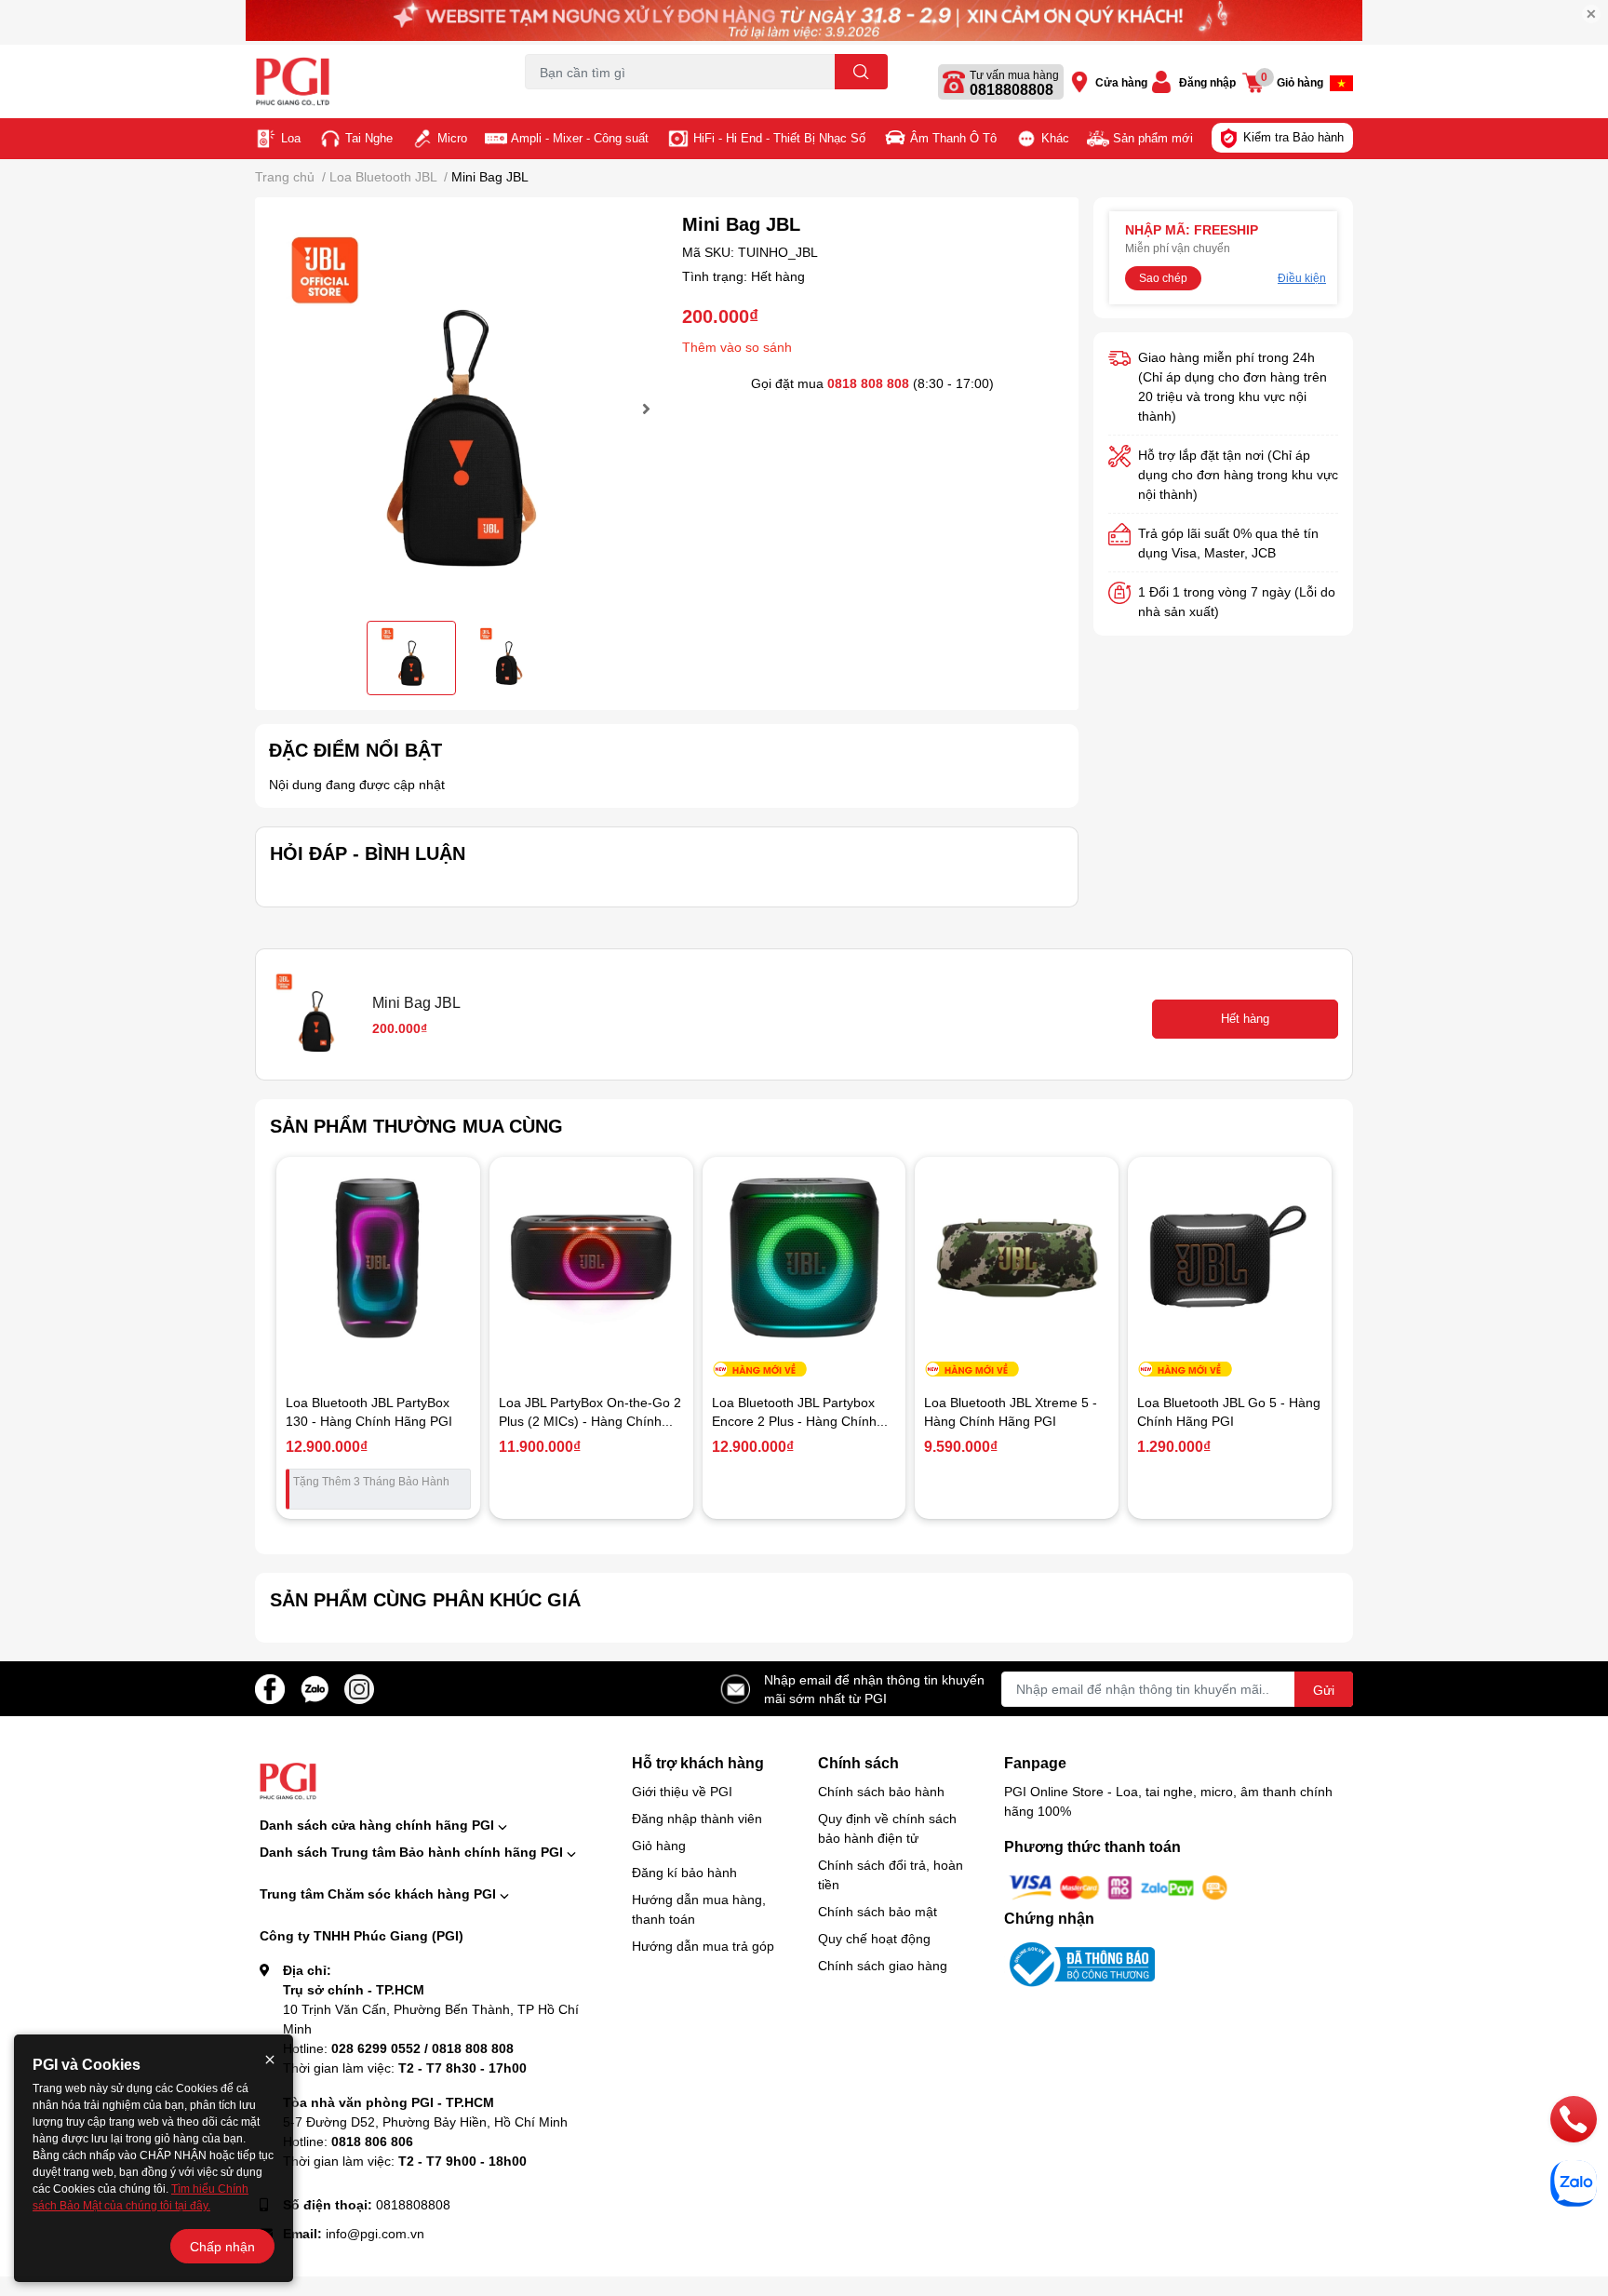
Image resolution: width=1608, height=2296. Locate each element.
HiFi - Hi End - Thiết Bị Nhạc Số (779, 138)
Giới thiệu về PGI (682, 1791)
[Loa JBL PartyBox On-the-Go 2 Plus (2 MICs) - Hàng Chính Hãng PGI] (591, 1259)
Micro (452, 138)
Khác (1055, 138)
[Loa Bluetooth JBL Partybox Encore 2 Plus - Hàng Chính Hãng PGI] (804, 1259)
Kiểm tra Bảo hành (1293, 137)
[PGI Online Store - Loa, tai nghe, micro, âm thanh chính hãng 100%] (370, 81)
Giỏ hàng (659, 1845)
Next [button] (644, 409)
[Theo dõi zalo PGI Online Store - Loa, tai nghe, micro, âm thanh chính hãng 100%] (315, 1687)
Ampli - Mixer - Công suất (580, 138)
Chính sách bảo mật (878, 1911)
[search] (861, 72)
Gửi (1324, 1690)
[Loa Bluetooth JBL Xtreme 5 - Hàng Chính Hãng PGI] (1017, 1259)
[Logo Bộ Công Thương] (1079, 1963)
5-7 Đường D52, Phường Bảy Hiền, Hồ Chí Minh (425, 2121)
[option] (461, 409)
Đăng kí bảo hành (684, 1872)
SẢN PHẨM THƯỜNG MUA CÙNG (416, 1125)
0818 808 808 (868, 383)
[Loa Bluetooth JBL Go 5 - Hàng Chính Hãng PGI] (1230, 1259)
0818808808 (1012, 89)
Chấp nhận (222, 2246)
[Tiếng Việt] (1341, 83)
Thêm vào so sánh (737, 347)
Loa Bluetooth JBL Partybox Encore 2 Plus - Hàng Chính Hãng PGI (794, 1420)
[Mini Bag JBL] (461, 409)
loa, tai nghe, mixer (573, 100)
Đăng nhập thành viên (697, 1818)
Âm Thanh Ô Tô (953, 138)
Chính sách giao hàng (883, 1965)
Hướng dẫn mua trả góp (703, 1946)
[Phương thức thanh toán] (1119, 1886)
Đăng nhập (1207, 82)
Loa (291, 138)
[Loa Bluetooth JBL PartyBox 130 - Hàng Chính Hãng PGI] (378, 1259)
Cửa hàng (1121, 82)
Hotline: (398, 2048)
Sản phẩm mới (1153, 138)
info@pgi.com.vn (375, 2233)
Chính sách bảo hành (881, 1791)
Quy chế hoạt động (874, 1938)
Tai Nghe (369, 138)
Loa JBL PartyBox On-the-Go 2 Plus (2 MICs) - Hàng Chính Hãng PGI (590, 1420)
